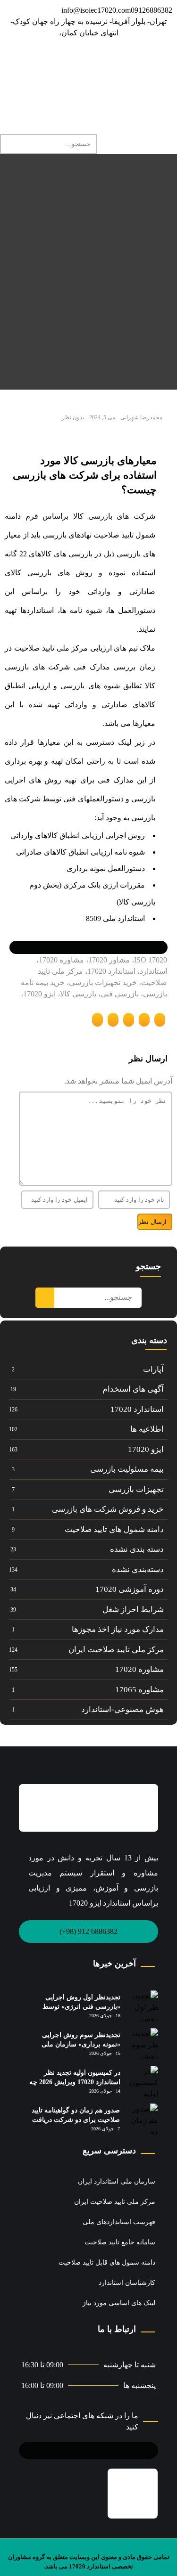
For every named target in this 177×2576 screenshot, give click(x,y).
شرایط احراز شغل (133, 1610)
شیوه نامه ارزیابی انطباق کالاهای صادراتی (80, 852)
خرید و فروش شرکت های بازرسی (108, 1509)
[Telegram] (160, 60)
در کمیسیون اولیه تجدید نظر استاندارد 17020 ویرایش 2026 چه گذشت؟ (75, 2082)
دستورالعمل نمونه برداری (106, 868)
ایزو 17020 (146, 1449)
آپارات (153, 1369)
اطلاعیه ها (147, 1429)
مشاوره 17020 (139, 1669)
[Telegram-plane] (94, 2449)
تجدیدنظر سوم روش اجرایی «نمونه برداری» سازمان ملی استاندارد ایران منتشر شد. (81, 2044)
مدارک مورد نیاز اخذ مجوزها (118, 1629)
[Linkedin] (135, 60)
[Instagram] (110, 60)
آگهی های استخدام (133, 1389)
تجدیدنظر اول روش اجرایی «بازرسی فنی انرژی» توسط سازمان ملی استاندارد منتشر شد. (74, 2006)
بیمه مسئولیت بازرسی (127, 1469)
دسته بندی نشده (137, 1549)
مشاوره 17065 (139, 1690)
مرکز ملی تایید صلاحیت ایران (116, 1650)
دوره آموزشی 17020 (130, 1589)
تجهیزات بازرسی (136, 1489)
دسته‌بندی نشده (138, 1569)
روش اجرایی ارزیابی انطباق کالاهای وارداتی (78, 836)
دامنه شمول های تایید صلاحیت (114, 1529)
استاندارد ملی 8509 (115, 918)
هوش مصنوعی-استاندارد (122, 1709)
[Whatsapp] (84, 60)
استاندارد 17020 (137, 1409)
